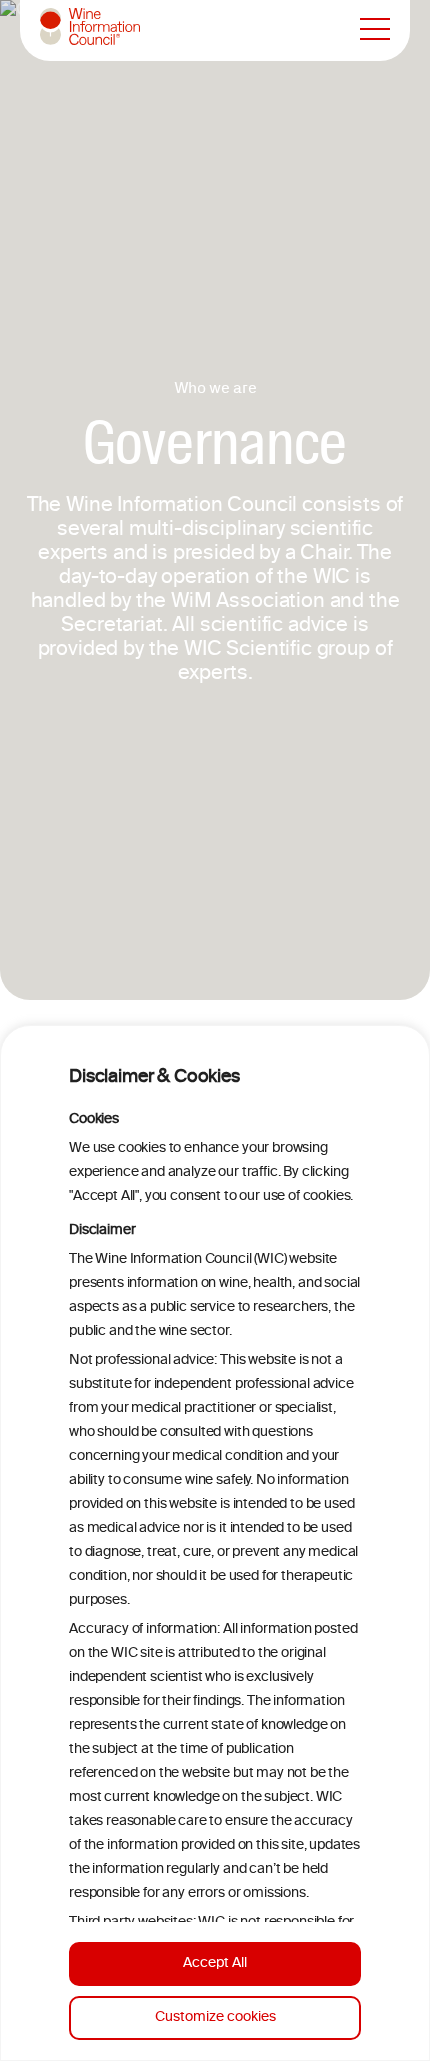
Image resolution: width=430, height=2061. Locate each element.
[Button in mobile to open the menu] (375, 30)
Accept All (215, 1963)
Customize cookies (215, 2017)
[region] (215, 1543)
